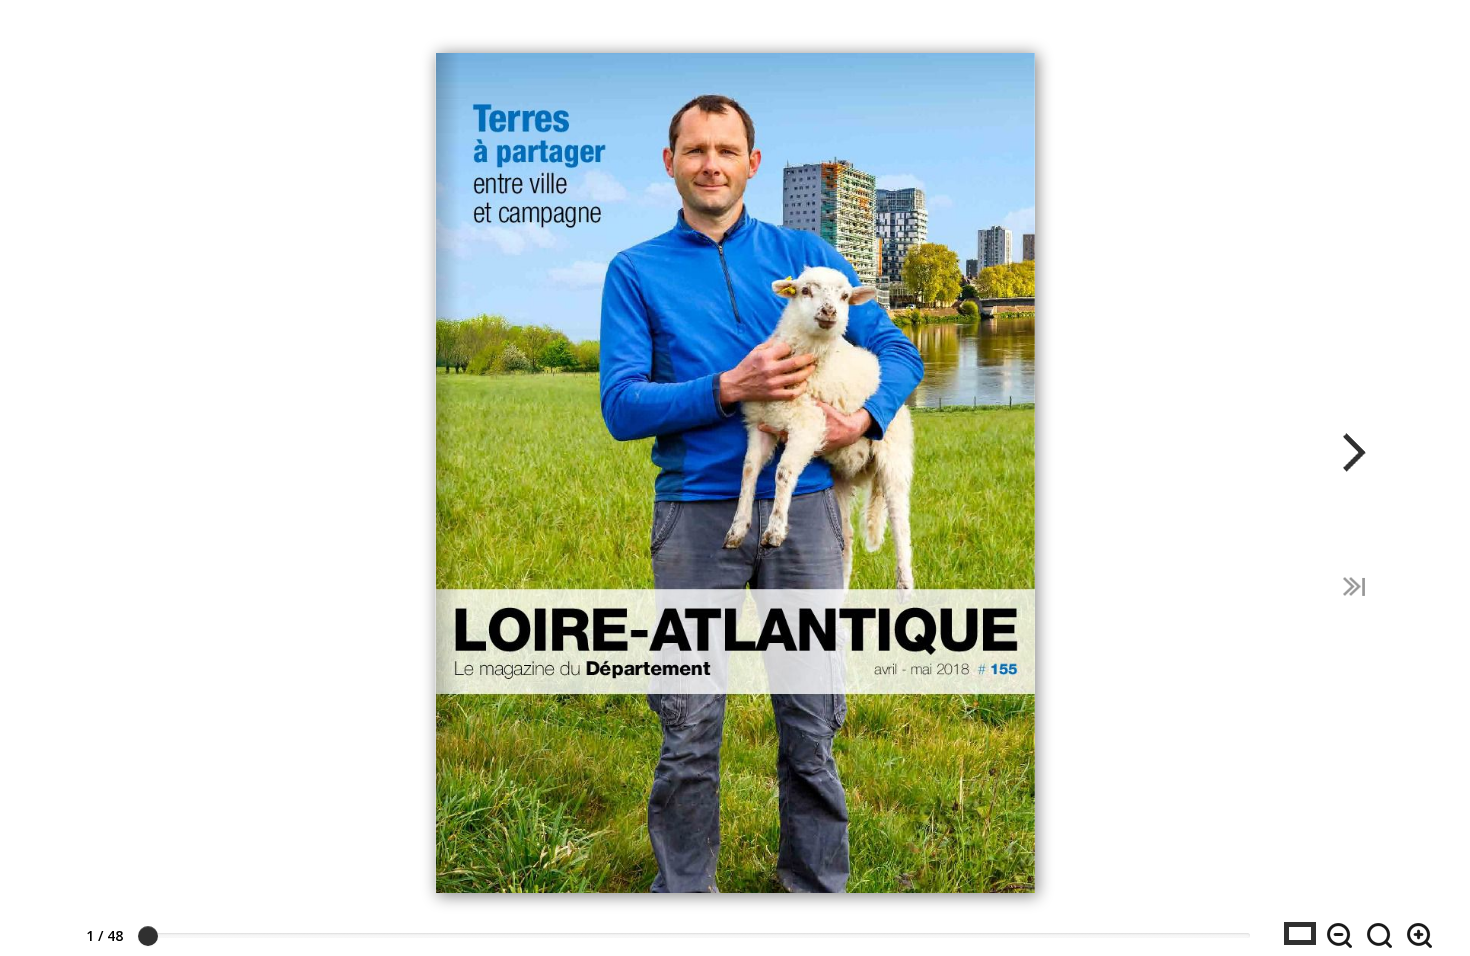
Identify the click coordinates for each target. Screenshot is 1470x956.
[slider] (148, 936)
